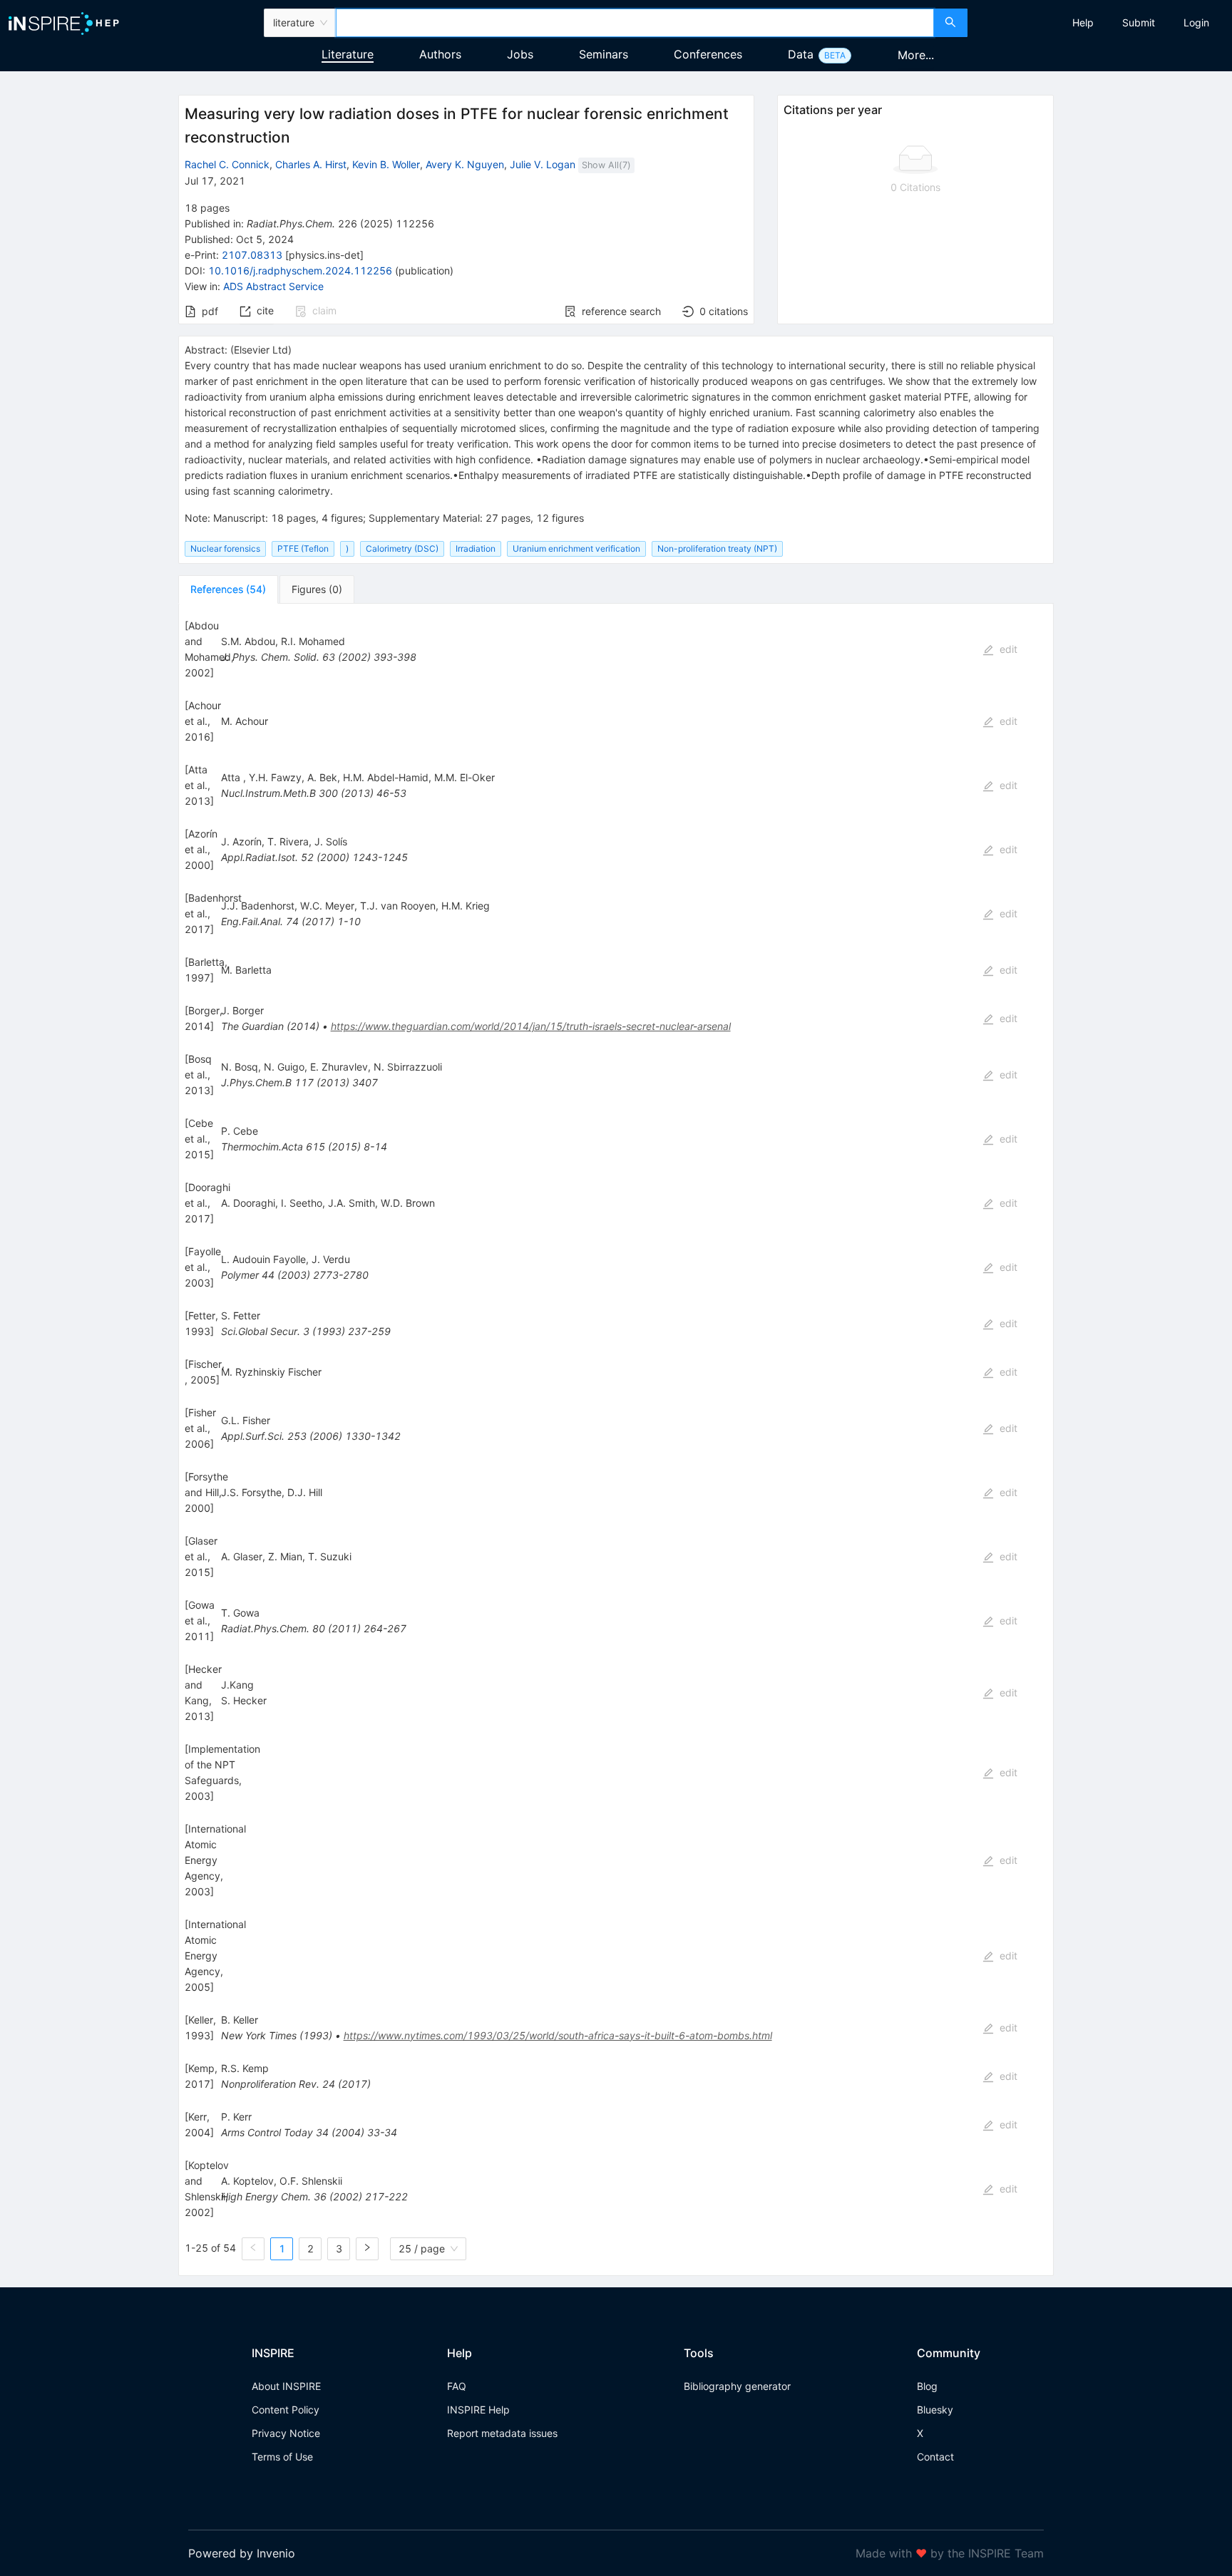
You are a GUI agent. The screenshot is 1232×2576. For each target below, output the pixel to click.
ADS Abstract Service (273, 286)
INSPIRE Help (478, 2410)
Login (1196, 22)
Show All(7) (606, 165)
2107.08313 (252, 255)
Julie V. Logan (543, 164)
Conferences (708, 54)
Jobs (520, 54)
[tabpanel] (616, 1440)
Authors (440, 54)
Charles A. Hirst (311, 164)
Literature (348, 54)
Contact (935, 2457)
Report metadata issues (502, 2433)
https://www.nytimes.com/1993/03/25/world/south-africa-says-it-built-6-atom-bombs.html (558, 2035)
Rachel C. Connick (227, 164)
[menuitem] (1083, 23)
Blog (927, 2386)
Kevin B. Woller (386, 164)
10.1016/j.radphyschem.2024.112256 (300, 271)
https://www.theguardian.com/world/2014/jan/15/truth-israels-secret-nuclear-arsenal (531, 1026)
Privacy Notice (286, 2433)
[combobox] (635, 23)
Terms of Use (282, 2457)
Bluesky (935, 2410)
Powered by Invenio (242, 2553)
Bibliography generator (737, 2386)
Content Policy (286, 2410)
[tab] (228, 589)
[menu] (1102, 23)
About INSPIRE (286, 2386)
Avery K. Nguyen (465, 164)
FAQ (457, 2386)
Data (801, 54)
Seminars (604, 54)
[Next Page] (367, 2249)
